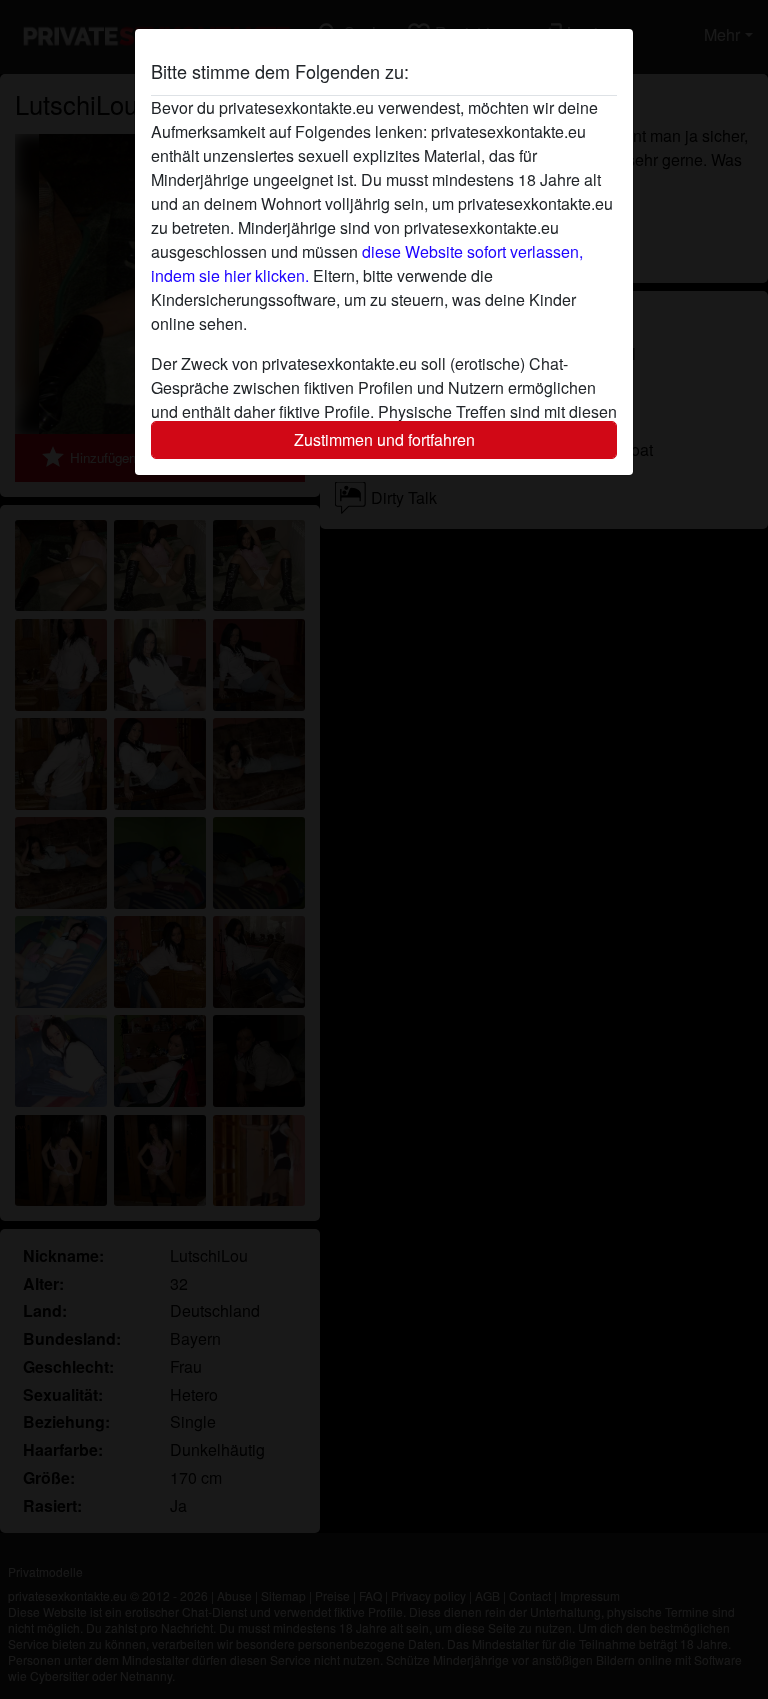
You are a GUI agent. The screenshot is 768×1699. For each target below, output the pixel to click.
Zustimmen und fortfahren (384, 439)
